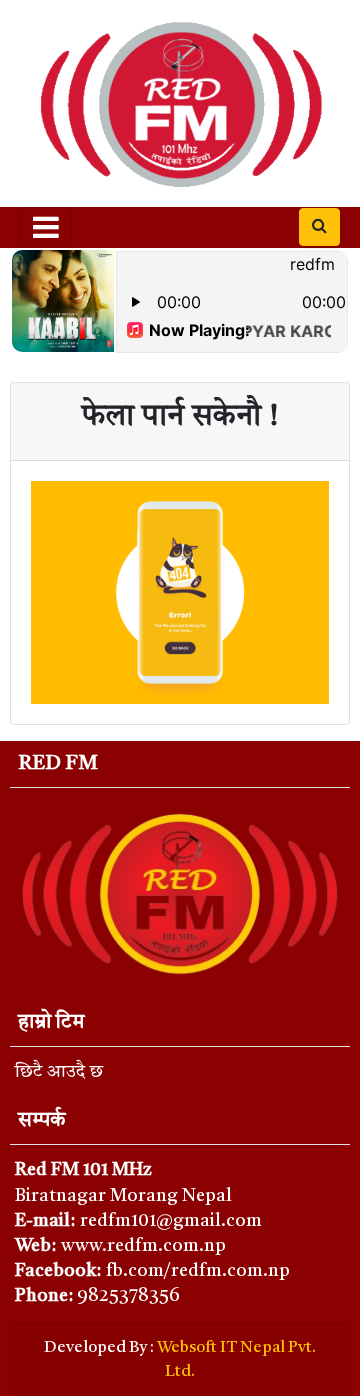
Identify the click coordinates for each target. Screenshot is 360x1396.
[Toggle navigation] (46, 227)
